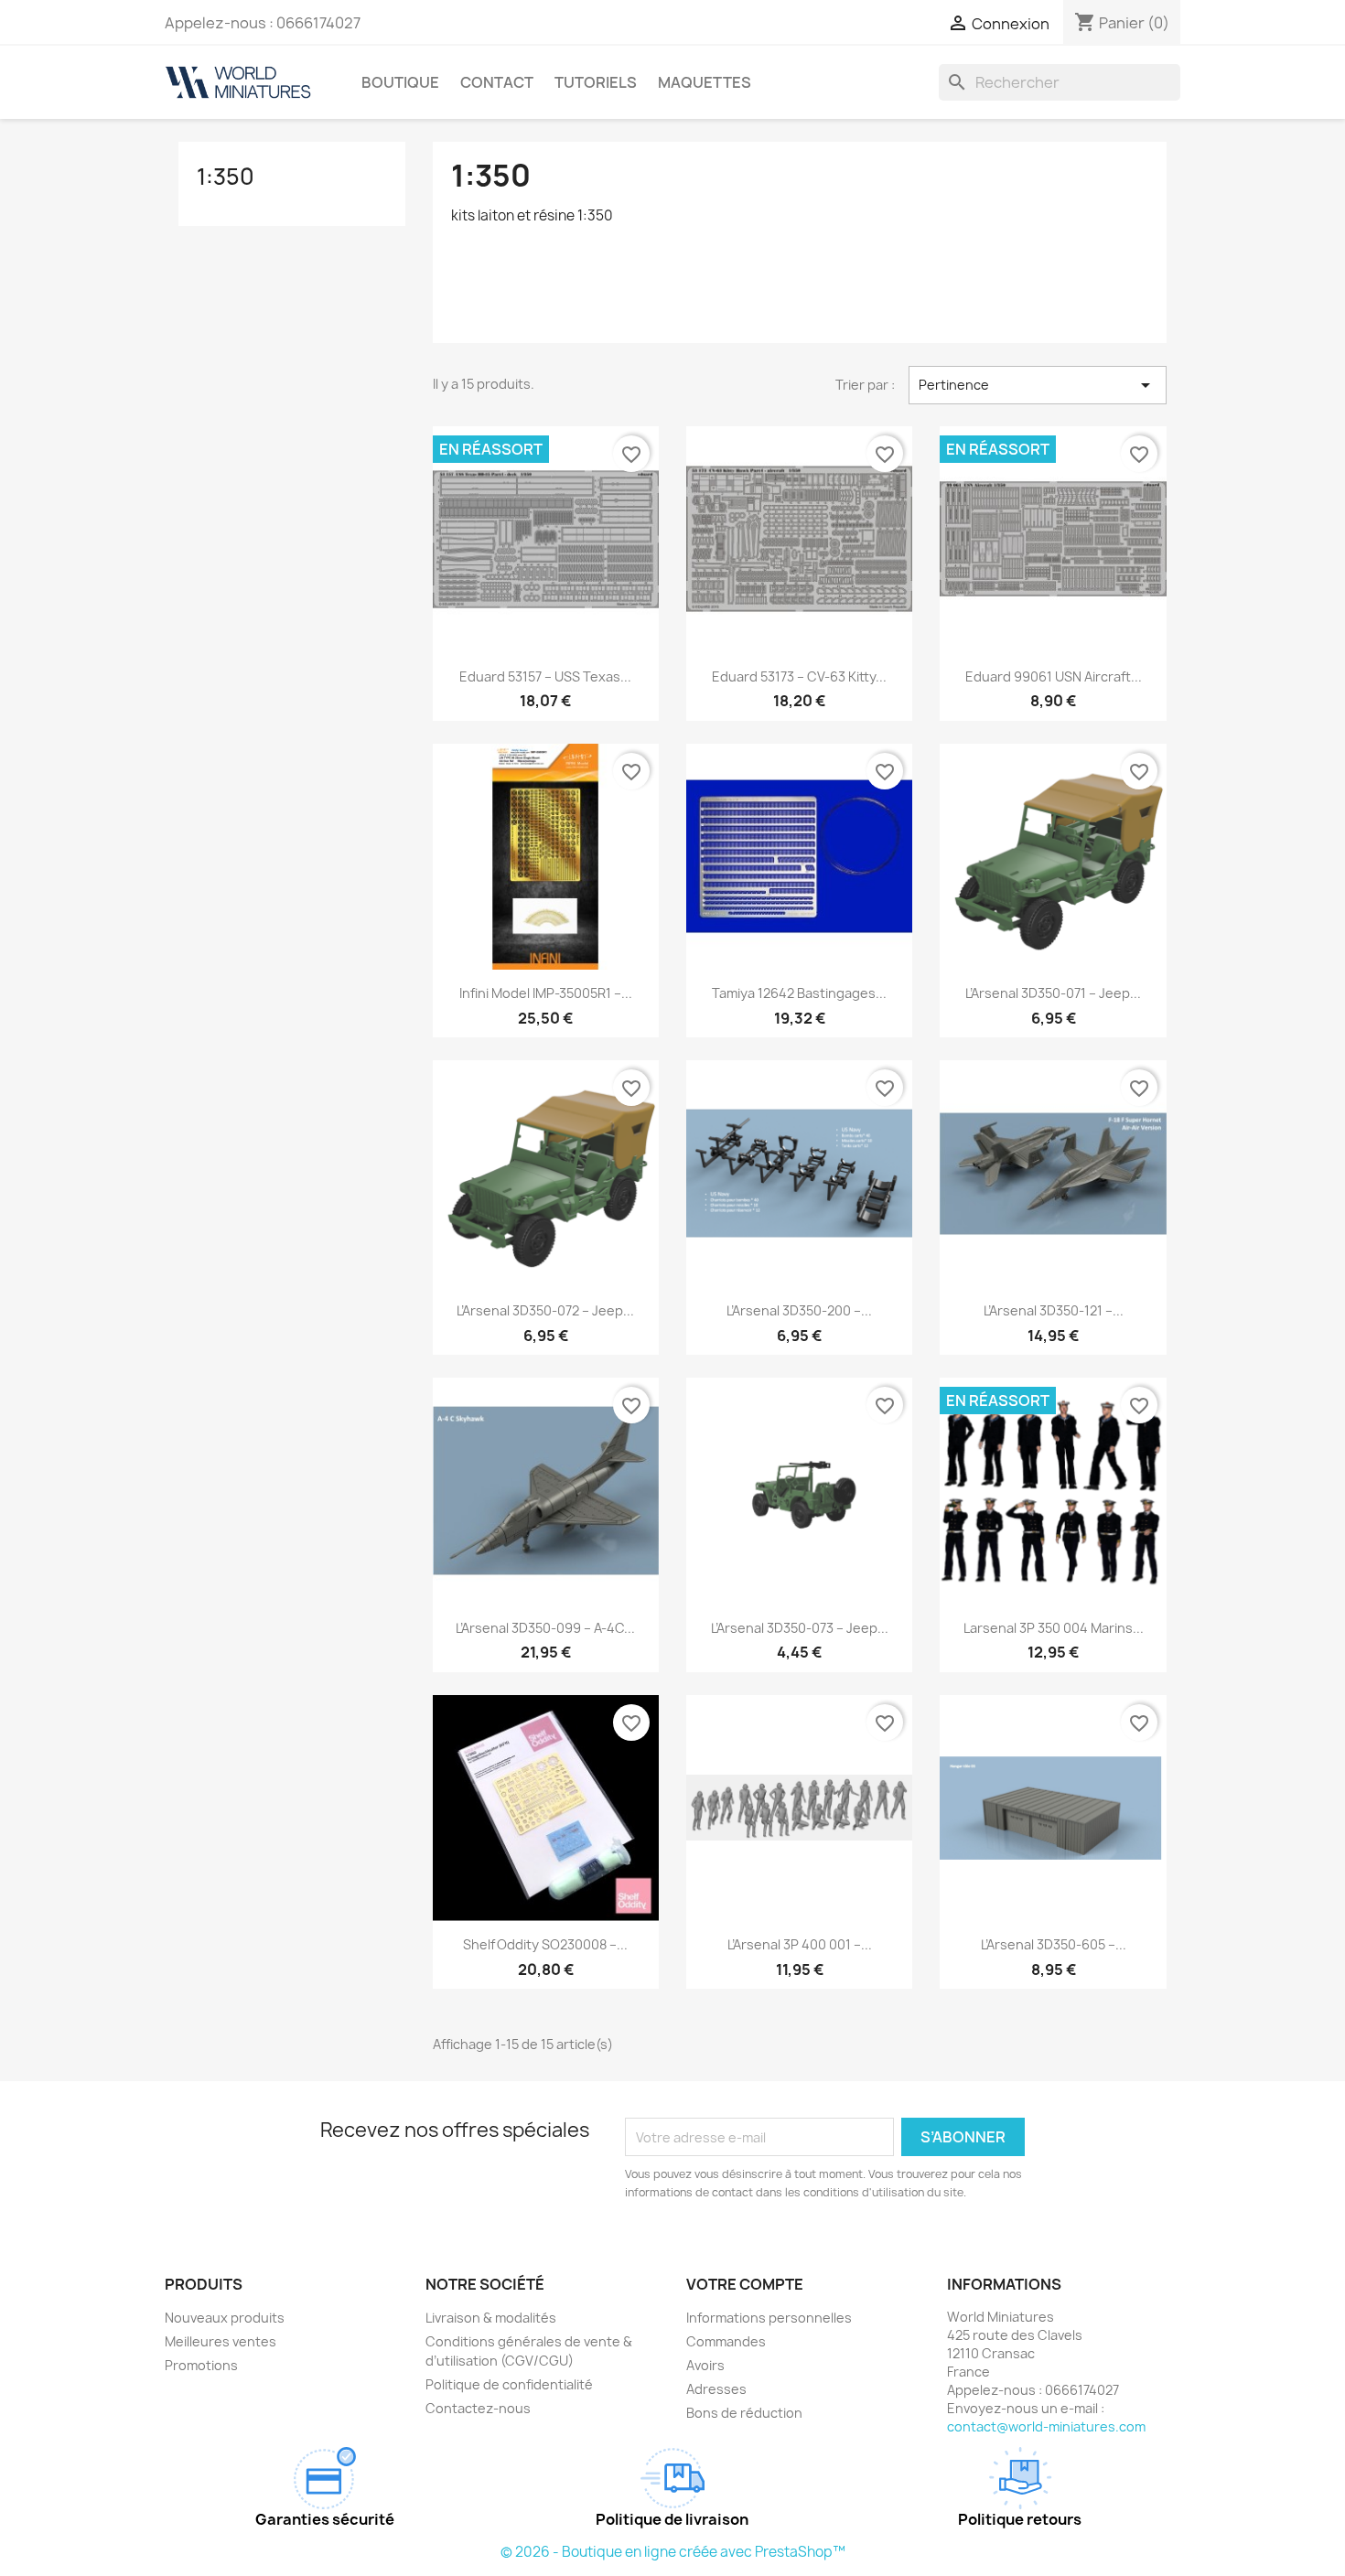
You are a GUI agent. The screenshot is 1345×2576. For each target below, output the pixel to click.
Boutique (400, 82)
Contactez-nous (478, 2408)
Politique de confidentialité (509, 2384)
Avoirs (705, 2365)
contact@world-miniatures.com (1046, 2426)
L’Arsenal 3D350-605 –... (1054, 1944)
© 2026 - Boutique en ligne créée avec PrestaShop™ (673, 2552)
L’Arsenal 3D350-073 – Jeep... (800, 1628)
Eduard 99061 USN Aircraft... (1054, 676)
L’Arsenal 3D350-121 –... (1054, 1310)
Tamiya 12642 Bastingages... (799, 993)
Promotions (201, 2365)
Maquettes (705, 82)
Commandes (726, 2341)
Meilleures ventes (221, 2341)
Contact (497, 82)
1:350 (226, 177)
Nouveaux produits (225, 2318)
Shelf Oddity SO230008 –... (545, 1944)
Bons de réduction (744, 2413)
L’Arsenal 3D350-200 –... (799, 1310)
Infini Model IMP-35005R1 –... (546, 993)
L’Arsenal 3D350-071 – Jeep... (1053, 993)
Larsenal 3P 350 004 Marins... (1054, 1628)
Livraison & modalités (491, 2318)
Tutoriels (596, 82)
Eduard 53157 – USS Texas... (545, 676)
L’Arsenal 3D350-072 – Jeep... (545, 1310)
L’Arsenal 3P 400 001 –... (800, 1944)
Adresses (716, 2389)
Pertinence (1038, 385)
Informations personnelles (769, 2318)
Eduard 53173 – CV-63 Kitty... (799, 676)
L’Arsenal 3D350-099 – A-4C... (545, 1628)
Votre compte (745, 2284)
